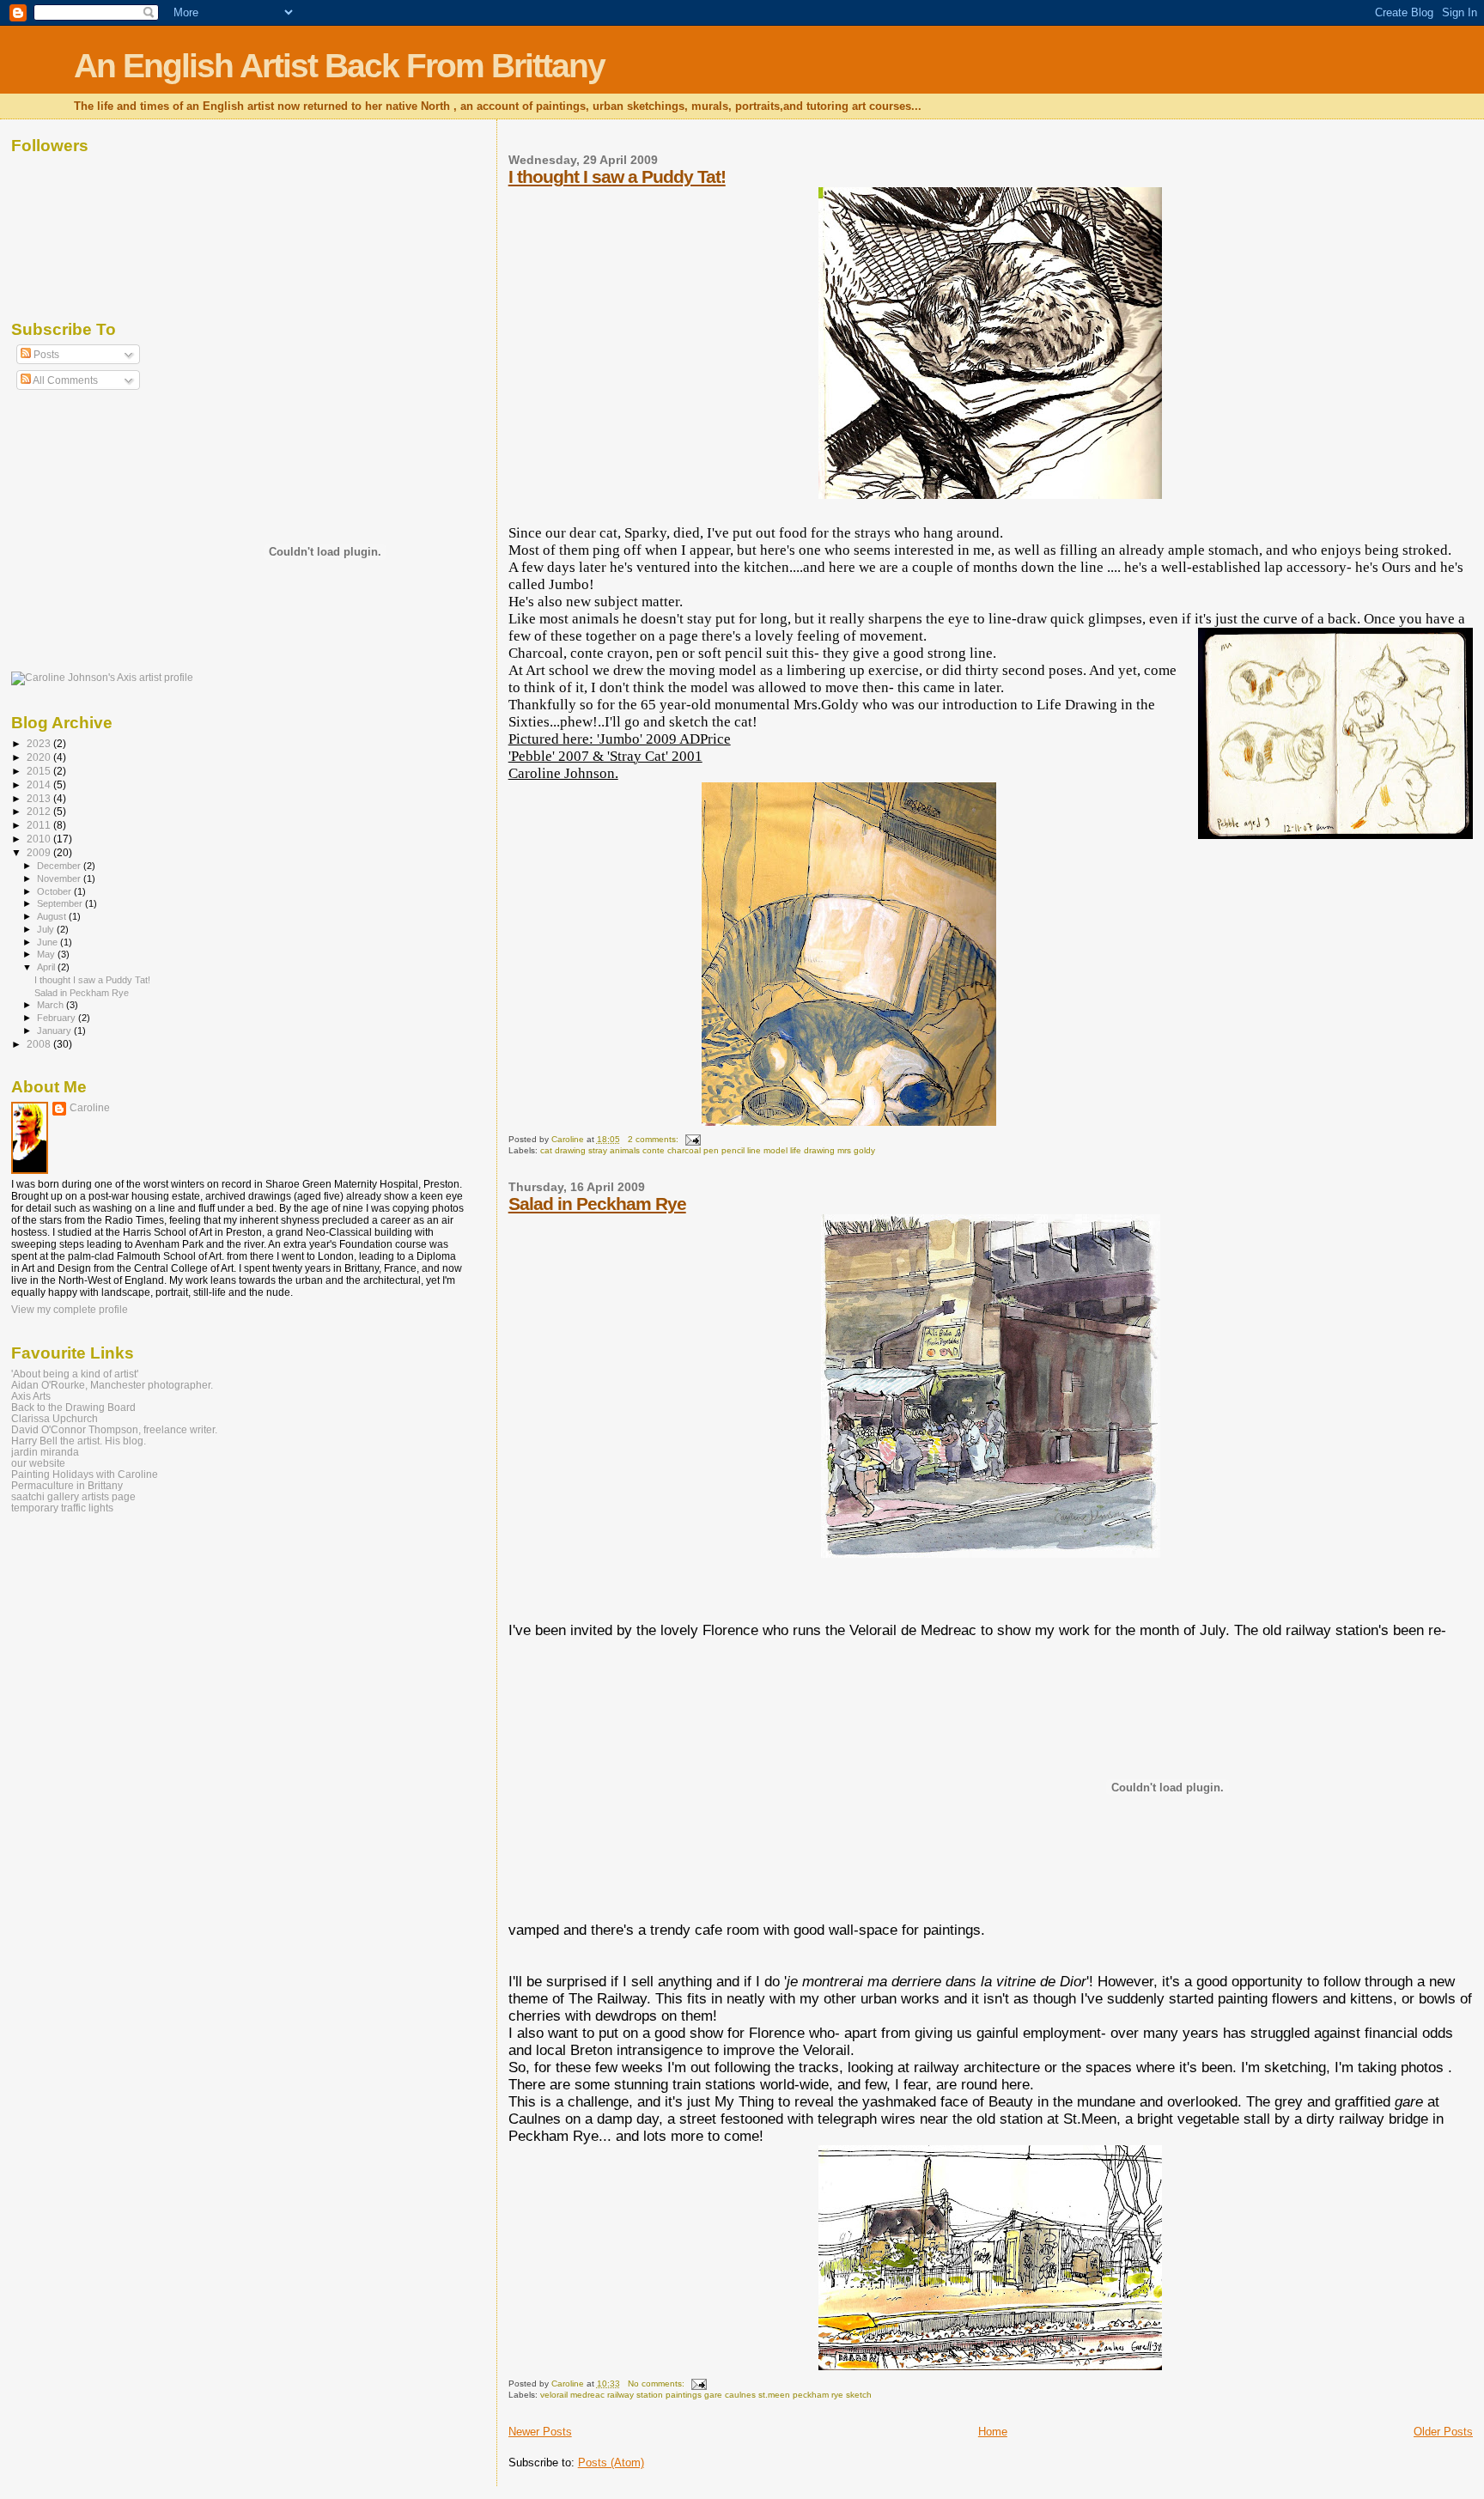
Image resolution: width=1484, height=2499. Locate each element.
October (55, 891)
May (47, 954)
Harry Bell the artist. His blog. (79, 1441)
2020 (40, 757)
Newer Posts (540, 2432)
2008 (40, 1044)
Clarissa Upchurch (55, 1418)
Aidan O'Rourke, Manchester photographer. (112, 1385)
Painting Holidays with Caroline (85, 1474)
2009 (40, 852)
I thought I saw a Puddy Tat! (617, 176)
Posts (45, 355)
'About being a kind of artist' (75, 1374)
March (52, 1005)
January (55, 1031)
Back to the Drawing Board (73, 1407)
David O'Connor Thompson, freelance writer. (114, 1429)
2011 (40, 825)
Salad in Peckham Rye (597, 1204)
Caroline (90, 1108)
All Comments (64, 380)
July (47, 929)
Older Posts (1443, 2432)
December (60, 866)
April (47, 967)
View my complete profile (70, 1310)
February (58, 1018)
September (61, 903)
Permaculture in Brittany (67, 1485)
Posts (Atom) (611, 2463)
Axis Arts (31, 1396)
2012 (40, 811)
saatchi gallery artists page (73, 1496)
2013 (40, 798)
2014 (40, 784)
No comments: (657, 2383)
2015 (40, 771)
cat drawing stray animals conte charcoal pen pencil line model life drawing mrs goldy (708, 1150)
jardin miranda (45, 1452)
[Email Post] (692, 1139)
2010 (40, 839)
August (53, 916)
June (49, 942)
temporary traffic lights (62, 1508)
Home (993, 2432)
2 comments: (654, 1139)
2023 (40, 743)
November (60, 879)
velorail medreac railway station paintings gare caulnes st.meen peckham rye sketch (706, 2395)
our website (38, 1463)
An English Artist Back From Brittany (339, 66)
